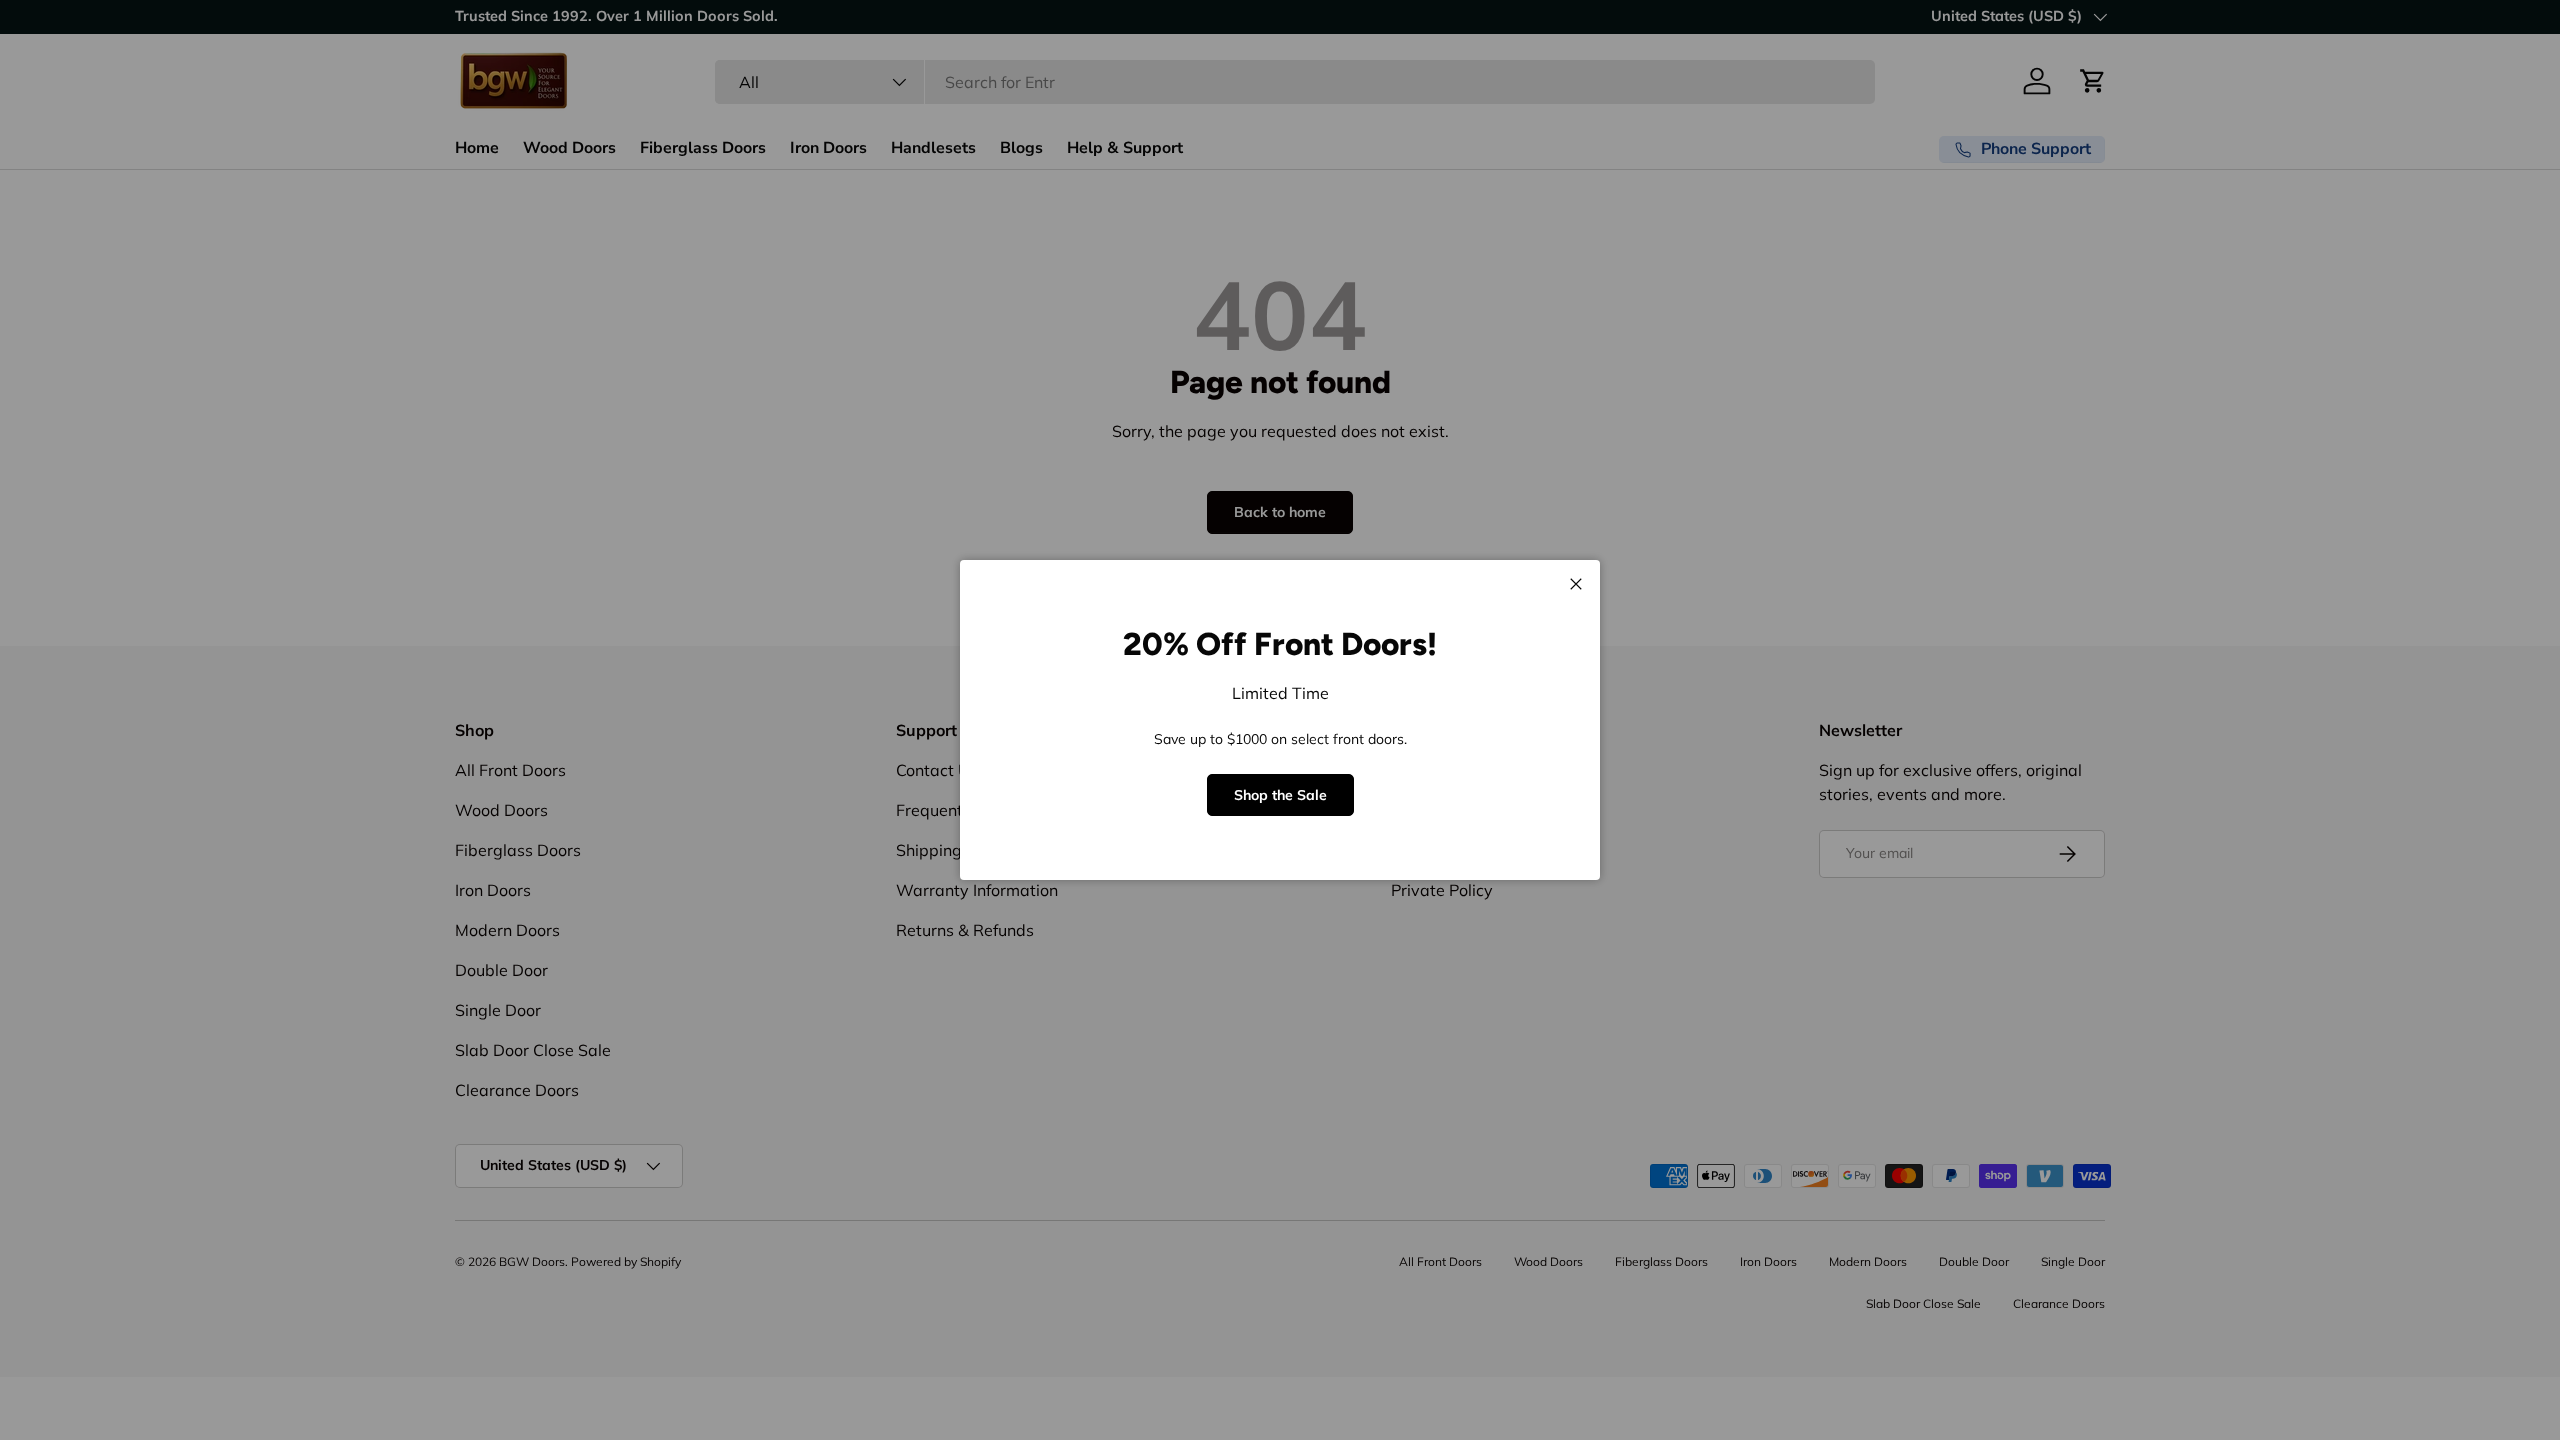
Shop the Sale (1280, 795)
